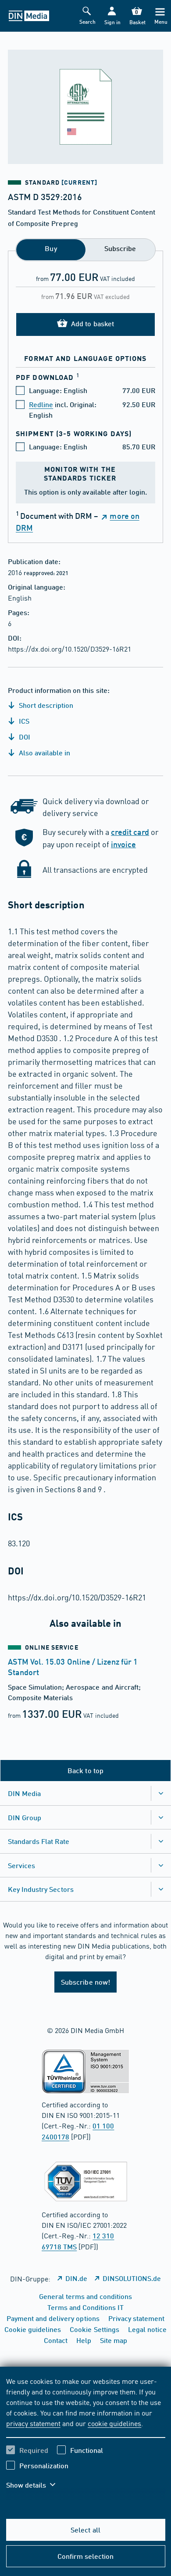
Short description (45, 705)
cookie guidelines (114, 2423)
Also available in (44, 752)
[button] (112, 16)
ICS (23, 721)
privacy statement (33, 2423)
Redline (41, 404)
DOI (24, 737)
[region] (86, 2438)
